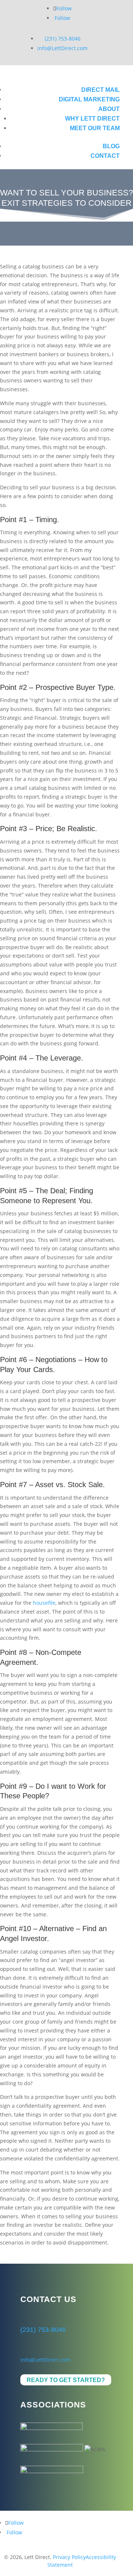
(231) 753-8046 (63, 39)
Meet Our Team (95, 128)
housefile (44, 1603)
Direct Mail (100, 90)
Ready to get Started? (66, 2380)
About (109, 109)
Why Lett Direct (92, 119)
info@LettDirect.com (62, 48)
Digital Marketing (89, 99)
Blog (111, 146)
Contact (105, 156)
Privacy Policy (69, 2557)
